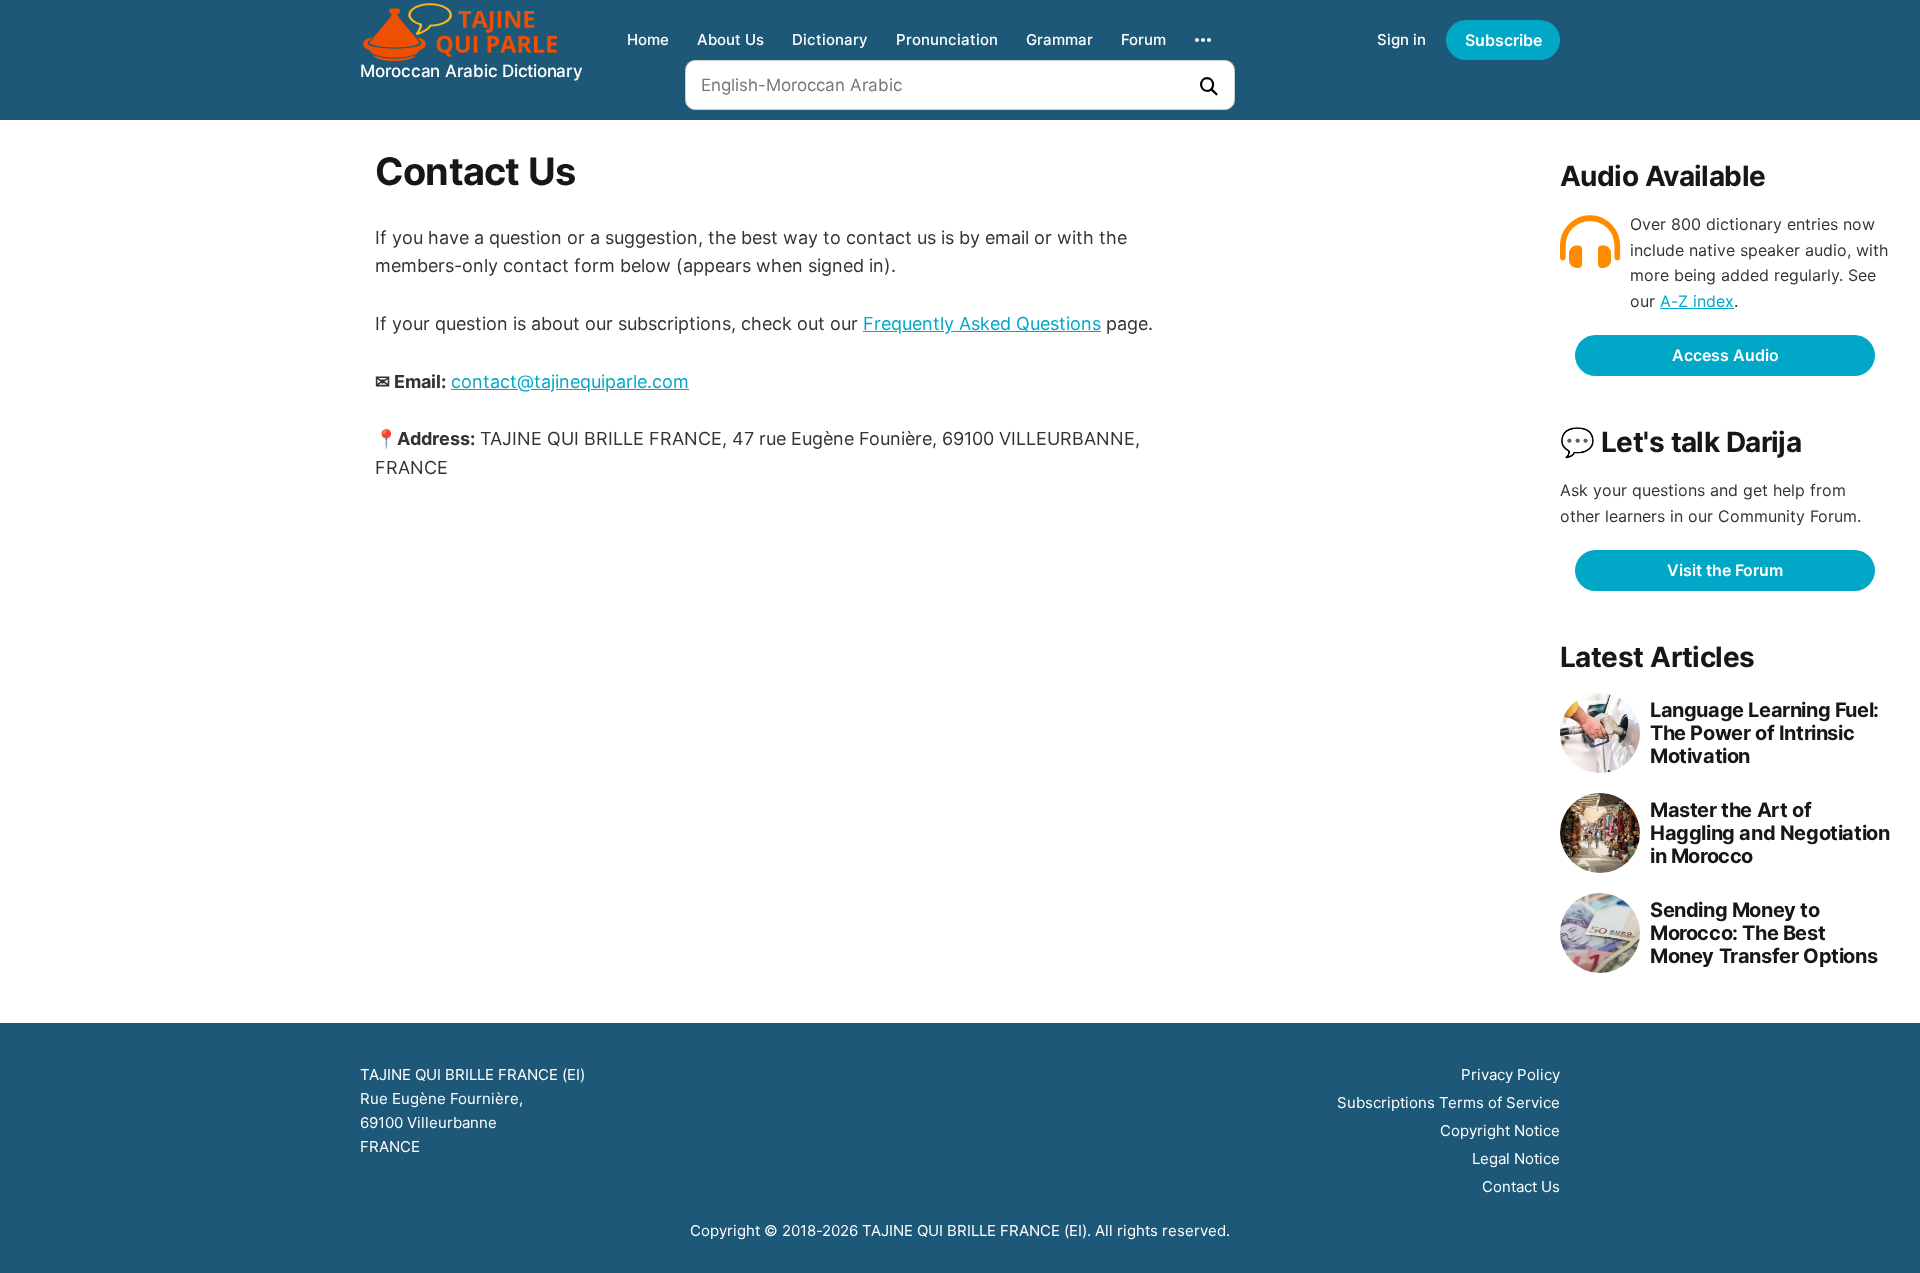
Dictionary (830, 39)
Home (648, 39)
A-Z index (1697, 301)
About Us (730, 39)
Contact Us (1521, 1186)
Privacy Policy (1510, 1074)
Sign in (1401, 39)
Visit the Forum (1725, 570)
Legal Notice (1516, 1158)
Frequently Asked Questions (982, 323)
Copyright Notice (1500, 1130)
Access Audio (1725, 355)
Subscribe (1503, 40)
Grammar (1059, 39)
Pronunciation (947, 39)
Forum (1143, 39)
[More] (1203, 40)
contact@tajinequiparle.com (570, 381)
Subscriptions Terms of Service (1448, 1102)
